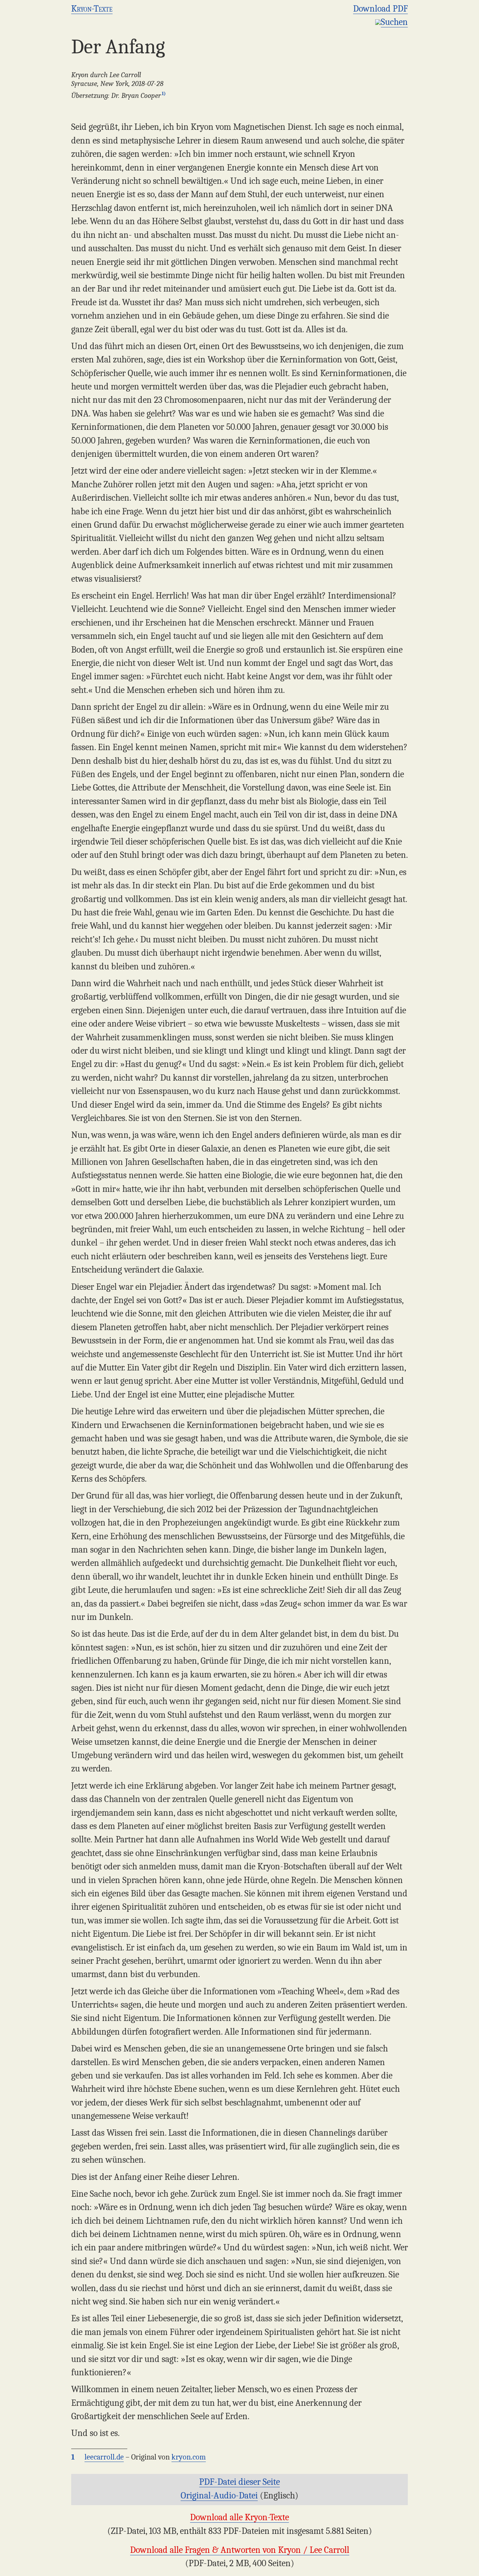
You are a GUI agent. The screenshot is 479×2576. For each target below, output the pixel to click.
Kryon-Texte (92, 9)
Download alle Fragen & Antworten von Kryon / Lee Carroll (240, 2550)
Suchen (394, 22)
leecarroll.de (104, 2457)
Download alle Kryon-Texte (239, 2517)
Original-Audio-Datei (219, 2495)
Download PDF (380, 9)
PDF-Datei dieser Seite (239, 2482)
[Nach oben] (470, 2567)
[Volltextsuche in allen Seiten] (378, 22)
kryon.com (189, 2457)
